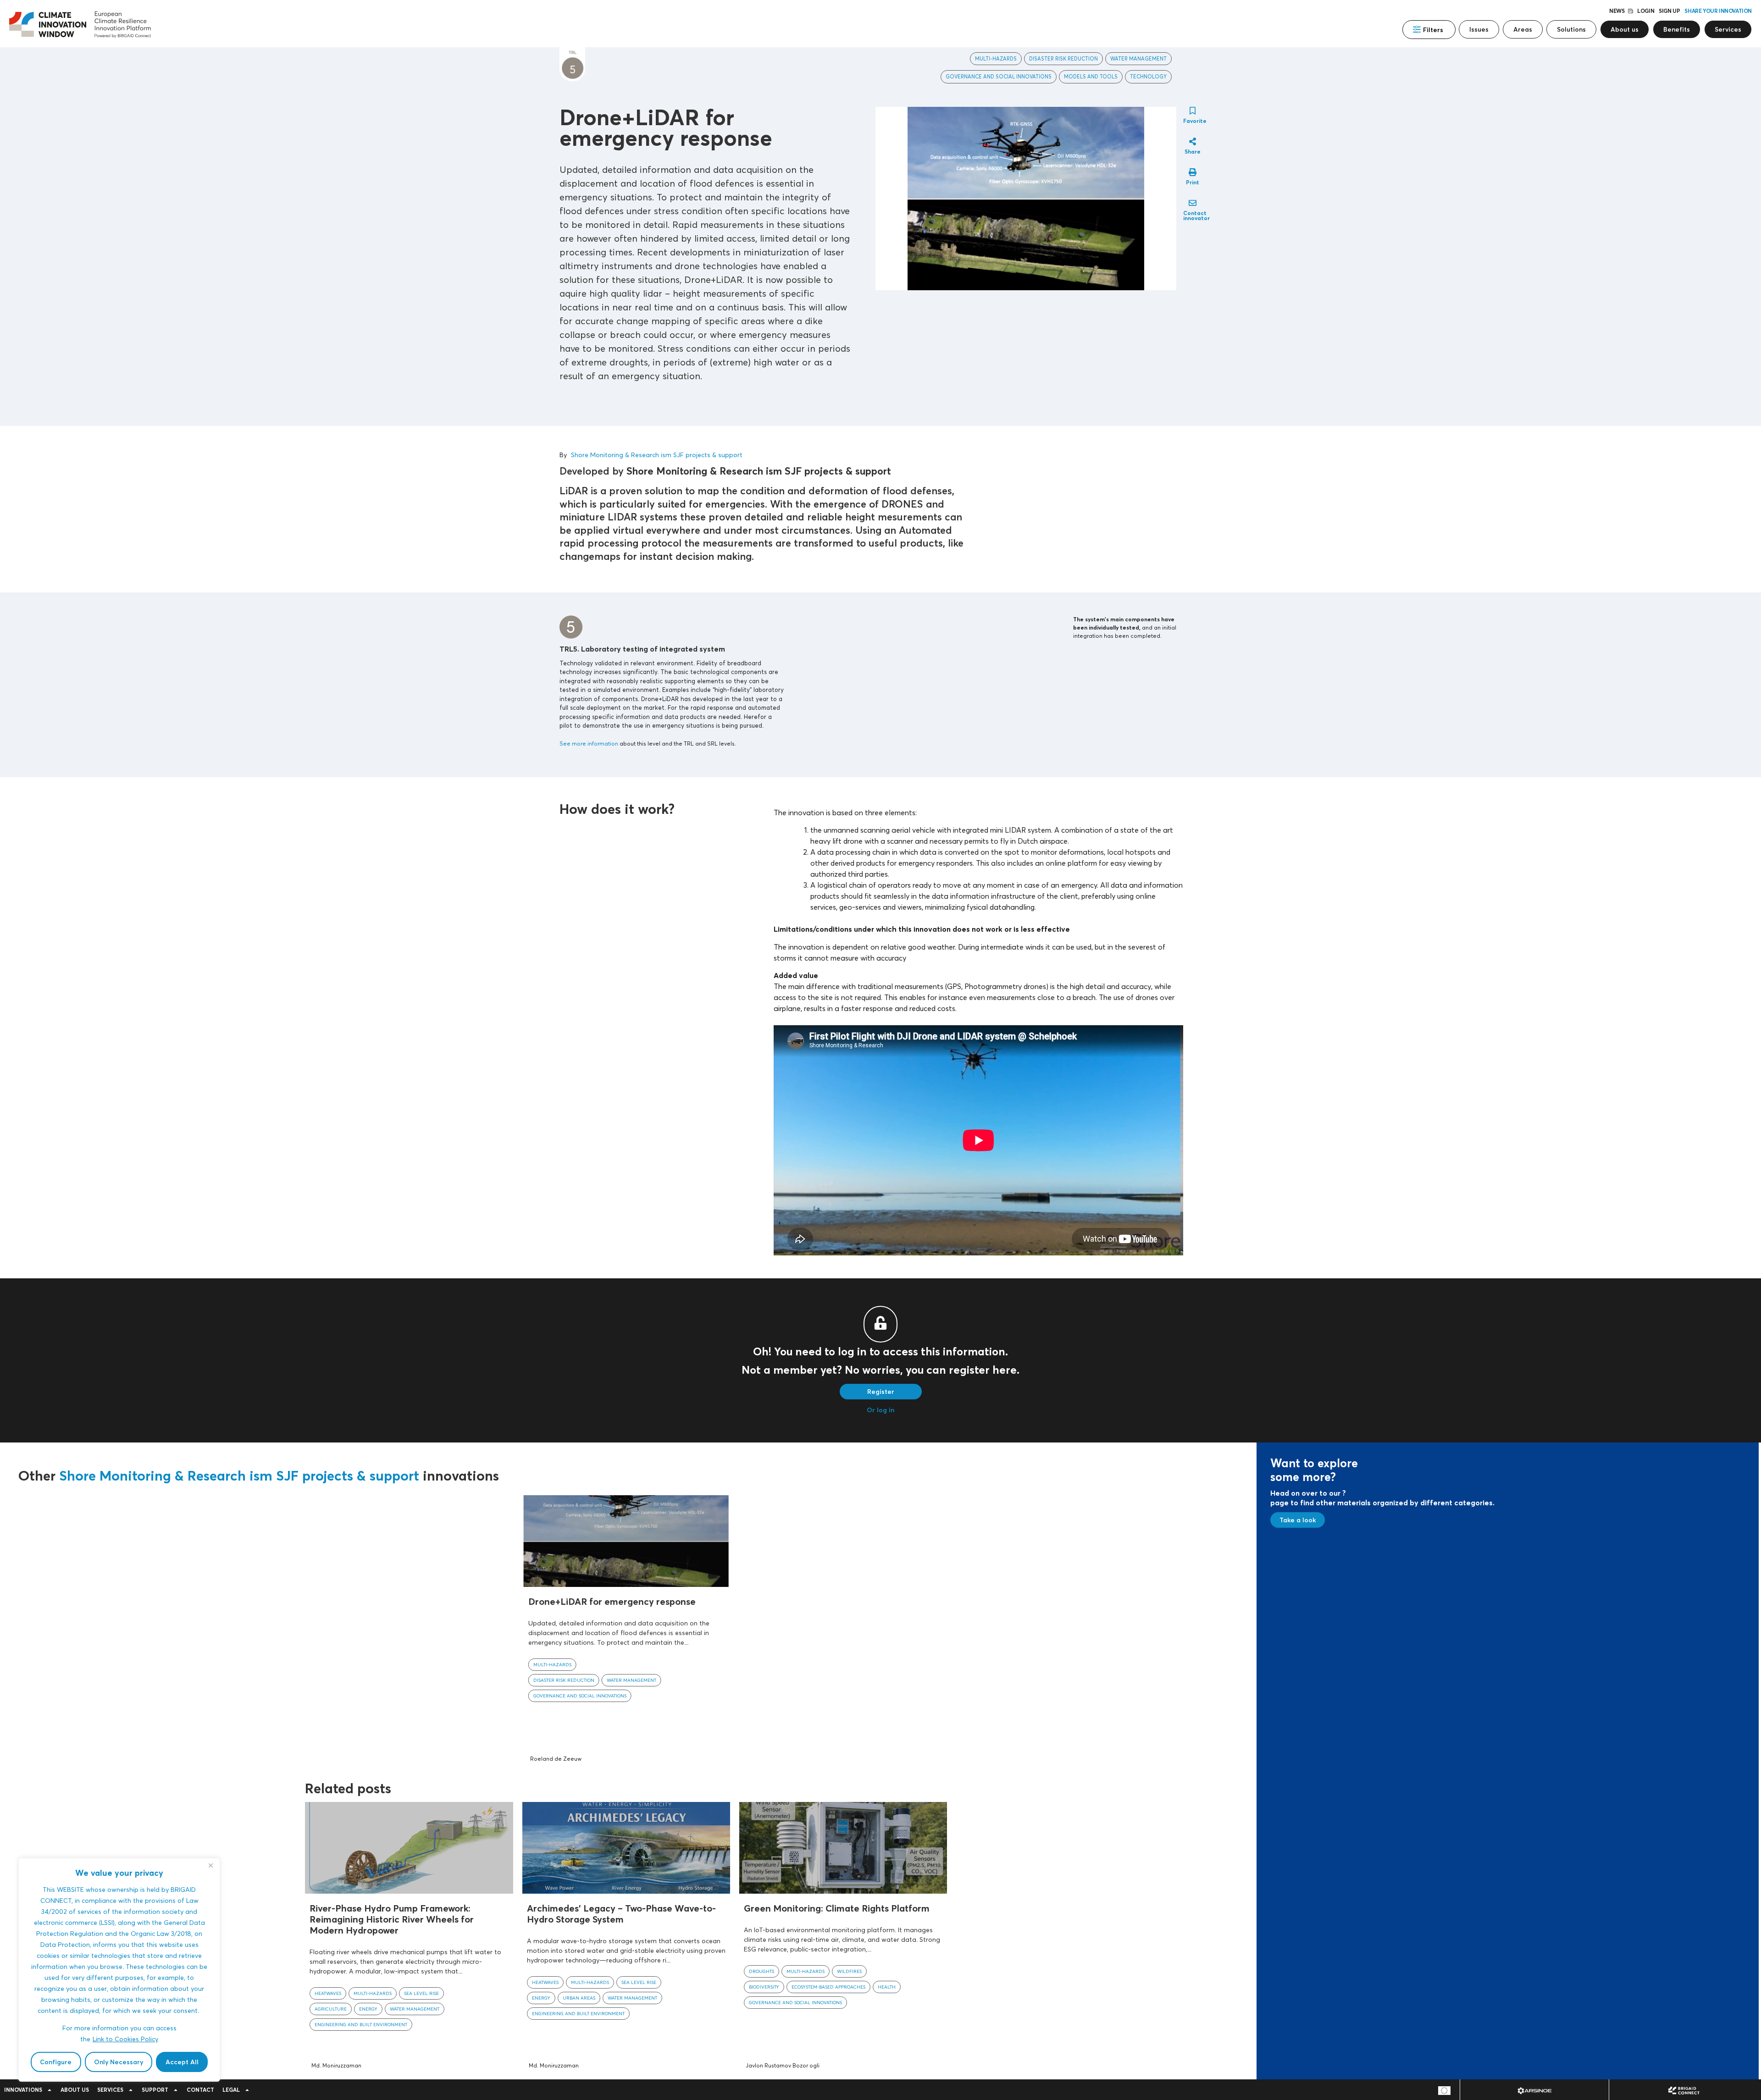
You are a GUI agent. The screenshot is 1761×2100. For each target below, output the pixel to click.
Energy (368, 2009)
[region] (119, 1970)
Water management (1138, 59)
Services (110, 2090)
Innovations (23, 2090)
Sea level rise (421, 1993)
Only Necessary (119, 2062)
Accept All (182, 2062)
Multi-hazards (996, 59)
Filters (1433, 30)
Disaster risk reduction (1063, 59)
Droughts (761, 1971)
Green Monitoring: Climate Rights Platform (837, 1908)
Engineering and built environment (361, 2024)
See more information (589, 743)
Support (155, 2090)
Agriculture (331, 2009)
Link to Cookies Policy (125, 2039)
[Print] (1193, 172)
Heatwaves (328, 1993)
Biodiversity (764, 1987)
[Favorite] (1193, 111)
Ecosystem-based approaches (828, 1987)
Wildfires (849, 1971)
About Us (75, 2090)
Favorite (1195, 121)
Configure (56, 2062)
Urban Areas (579, 1998)
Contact (200, 2090)
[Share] (1193, 141)
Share (1193, 152)
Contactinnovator (1196, 216)
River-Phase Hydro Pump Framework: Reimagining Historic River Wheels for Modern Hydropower (392, 1919)
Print (1193, 182)
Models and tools (1091, 77)
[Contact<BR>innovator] (1193, 203)
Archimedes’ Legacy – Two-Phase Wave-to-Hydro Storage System (621, 1914)
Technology (1148, 77)
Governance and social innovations (999, 77)
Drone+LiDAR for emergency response (612, 1601)
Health (887, 1987)
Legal (231, 2090)
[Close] (210, 1866)
